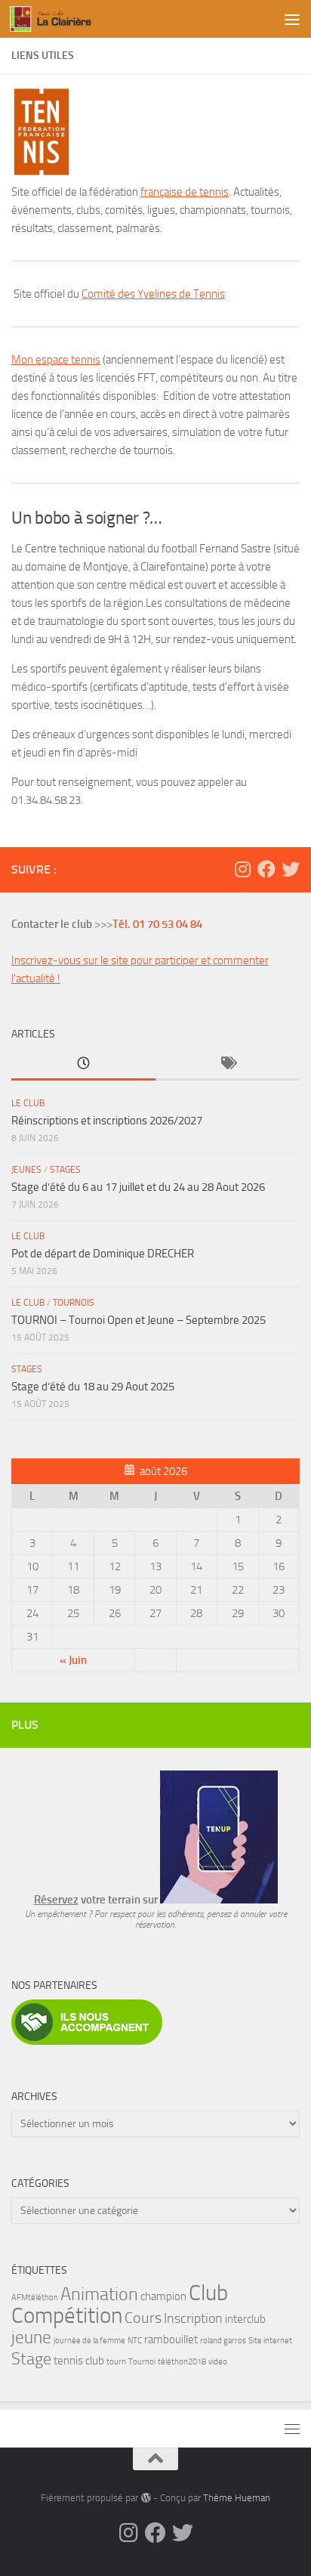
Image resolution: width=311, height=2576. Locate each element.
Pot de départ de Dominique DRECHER (103, 1254)
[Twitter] (291, 869)
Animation (99, 2294)
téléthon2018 (182, 2362)
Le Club (28, 1103)
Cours (143, 2318)
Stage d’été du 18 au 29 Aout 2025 (93, 1387)
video (218, 2362)
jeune (31, 2337)
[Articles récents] (83, 1064)
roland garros (223, 2341)
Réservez (56, 1900)
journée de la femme (89, 2341)
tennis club (79, 2361)
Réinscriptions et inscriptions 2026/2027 (107, 1121)
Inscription (193, 2319)
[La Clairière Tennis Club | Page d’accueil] (69, 19)
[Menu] (292, 19)
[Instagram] (242, 869)
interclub (245, 2319)
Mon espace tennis (56, 360)
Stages (65, 1170)
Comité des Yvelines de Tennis (153, 294)
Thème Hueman (237, 2498)
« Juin (73, 1660)
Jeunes (26, 1170)
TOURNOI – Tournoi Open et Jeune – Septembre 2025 (139, 1320)
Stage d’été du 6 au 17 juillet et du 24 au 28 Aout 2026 (138, 1187)
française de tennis (185, 192)
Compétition (67, 2316)
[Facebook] (266, 869)
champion (163, 2296)
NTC (135, 2341)
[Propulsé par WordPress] (145, 2498)
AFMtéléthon (35, 2298)
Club (208, 2293)
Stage (31, 2359)
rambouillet (171, 2339)
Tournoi (142, 2362)
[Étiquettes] (228, 1064)
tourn (116, 2362)
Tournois (74, 1303)
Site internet (270, 2341)
